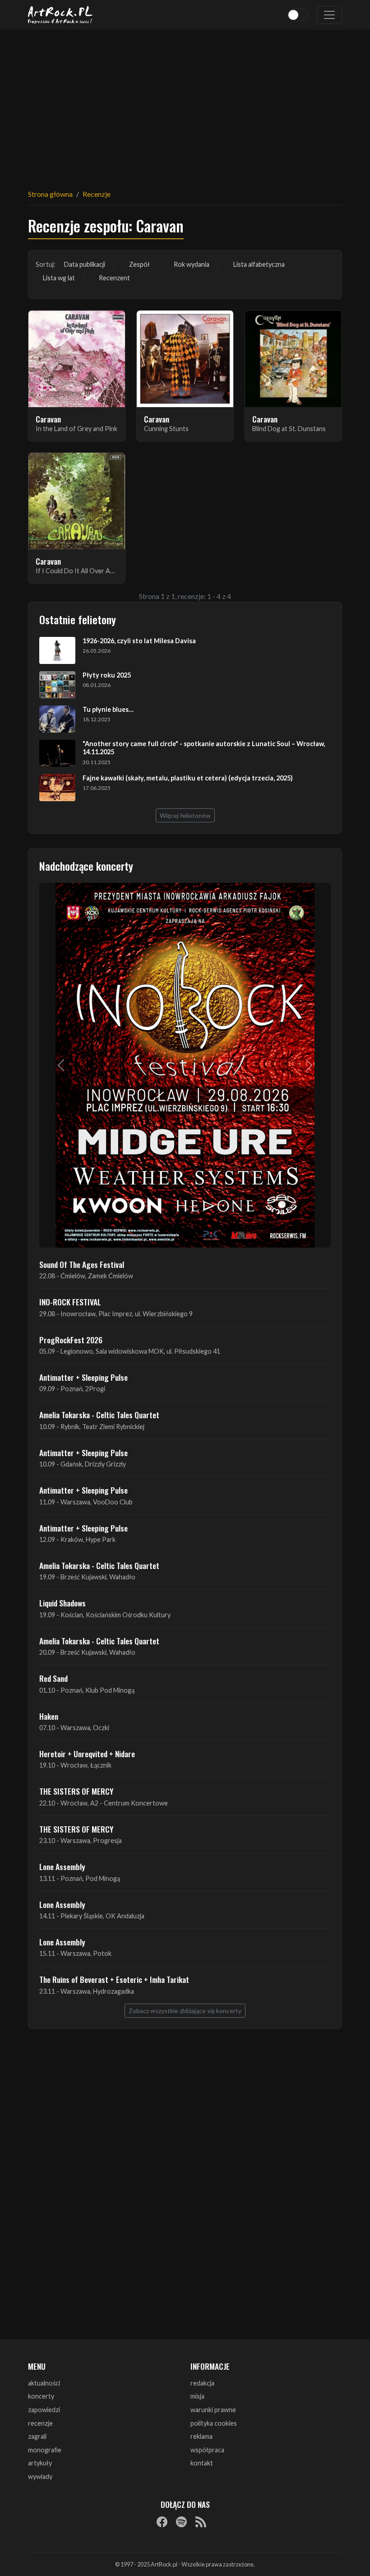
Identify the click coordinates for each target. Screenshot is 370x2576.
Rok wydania (192, 264)
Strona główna (50, 194)
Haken (49, 1716)
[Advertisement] (185, 104)
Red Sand (53, 1678)
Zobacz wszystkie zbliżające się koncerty (185, 2011)
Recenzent (114, 278)
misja (197, 2396)
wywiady (40, 2476)
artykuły (40, 2463)
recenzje (40, 2423)
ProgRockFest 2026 (71, 1340)
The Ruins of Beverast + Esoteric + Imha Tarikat (114, 1979)
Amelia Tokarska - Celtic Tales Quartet (99, 1415)
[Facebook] (162, 2522)
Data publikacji (85, 264)
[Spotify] (181, 2522)
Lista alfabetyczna (259, 264)
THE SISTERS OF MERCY (76, 1791)
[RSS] (201, 2522)
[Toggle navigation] (329, 15)
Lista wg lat (59, 278)
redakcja (202, 2383)
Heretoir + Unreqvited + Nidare (87, 1754)
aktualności (44, 2383)
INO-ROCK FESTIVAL (70, 1302)
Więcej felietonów (185, 815)
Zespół (139, 264)
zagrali (37, 2436)
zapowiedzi (44, 2410)
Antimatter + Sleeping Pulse (83, 1377)
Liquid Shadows (62, 1603)
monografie (45, 2450)
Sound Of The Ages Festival (82, 1264)
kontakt (202, 2463)
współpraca (207, 2450)
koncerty (41, 2396)
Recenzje (97, 194)
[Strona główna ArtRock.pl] (60, 15)
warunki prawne (213, 2410)
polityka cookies (214, 2423)
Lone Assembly (62, 1866)
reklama (201, 2436)
